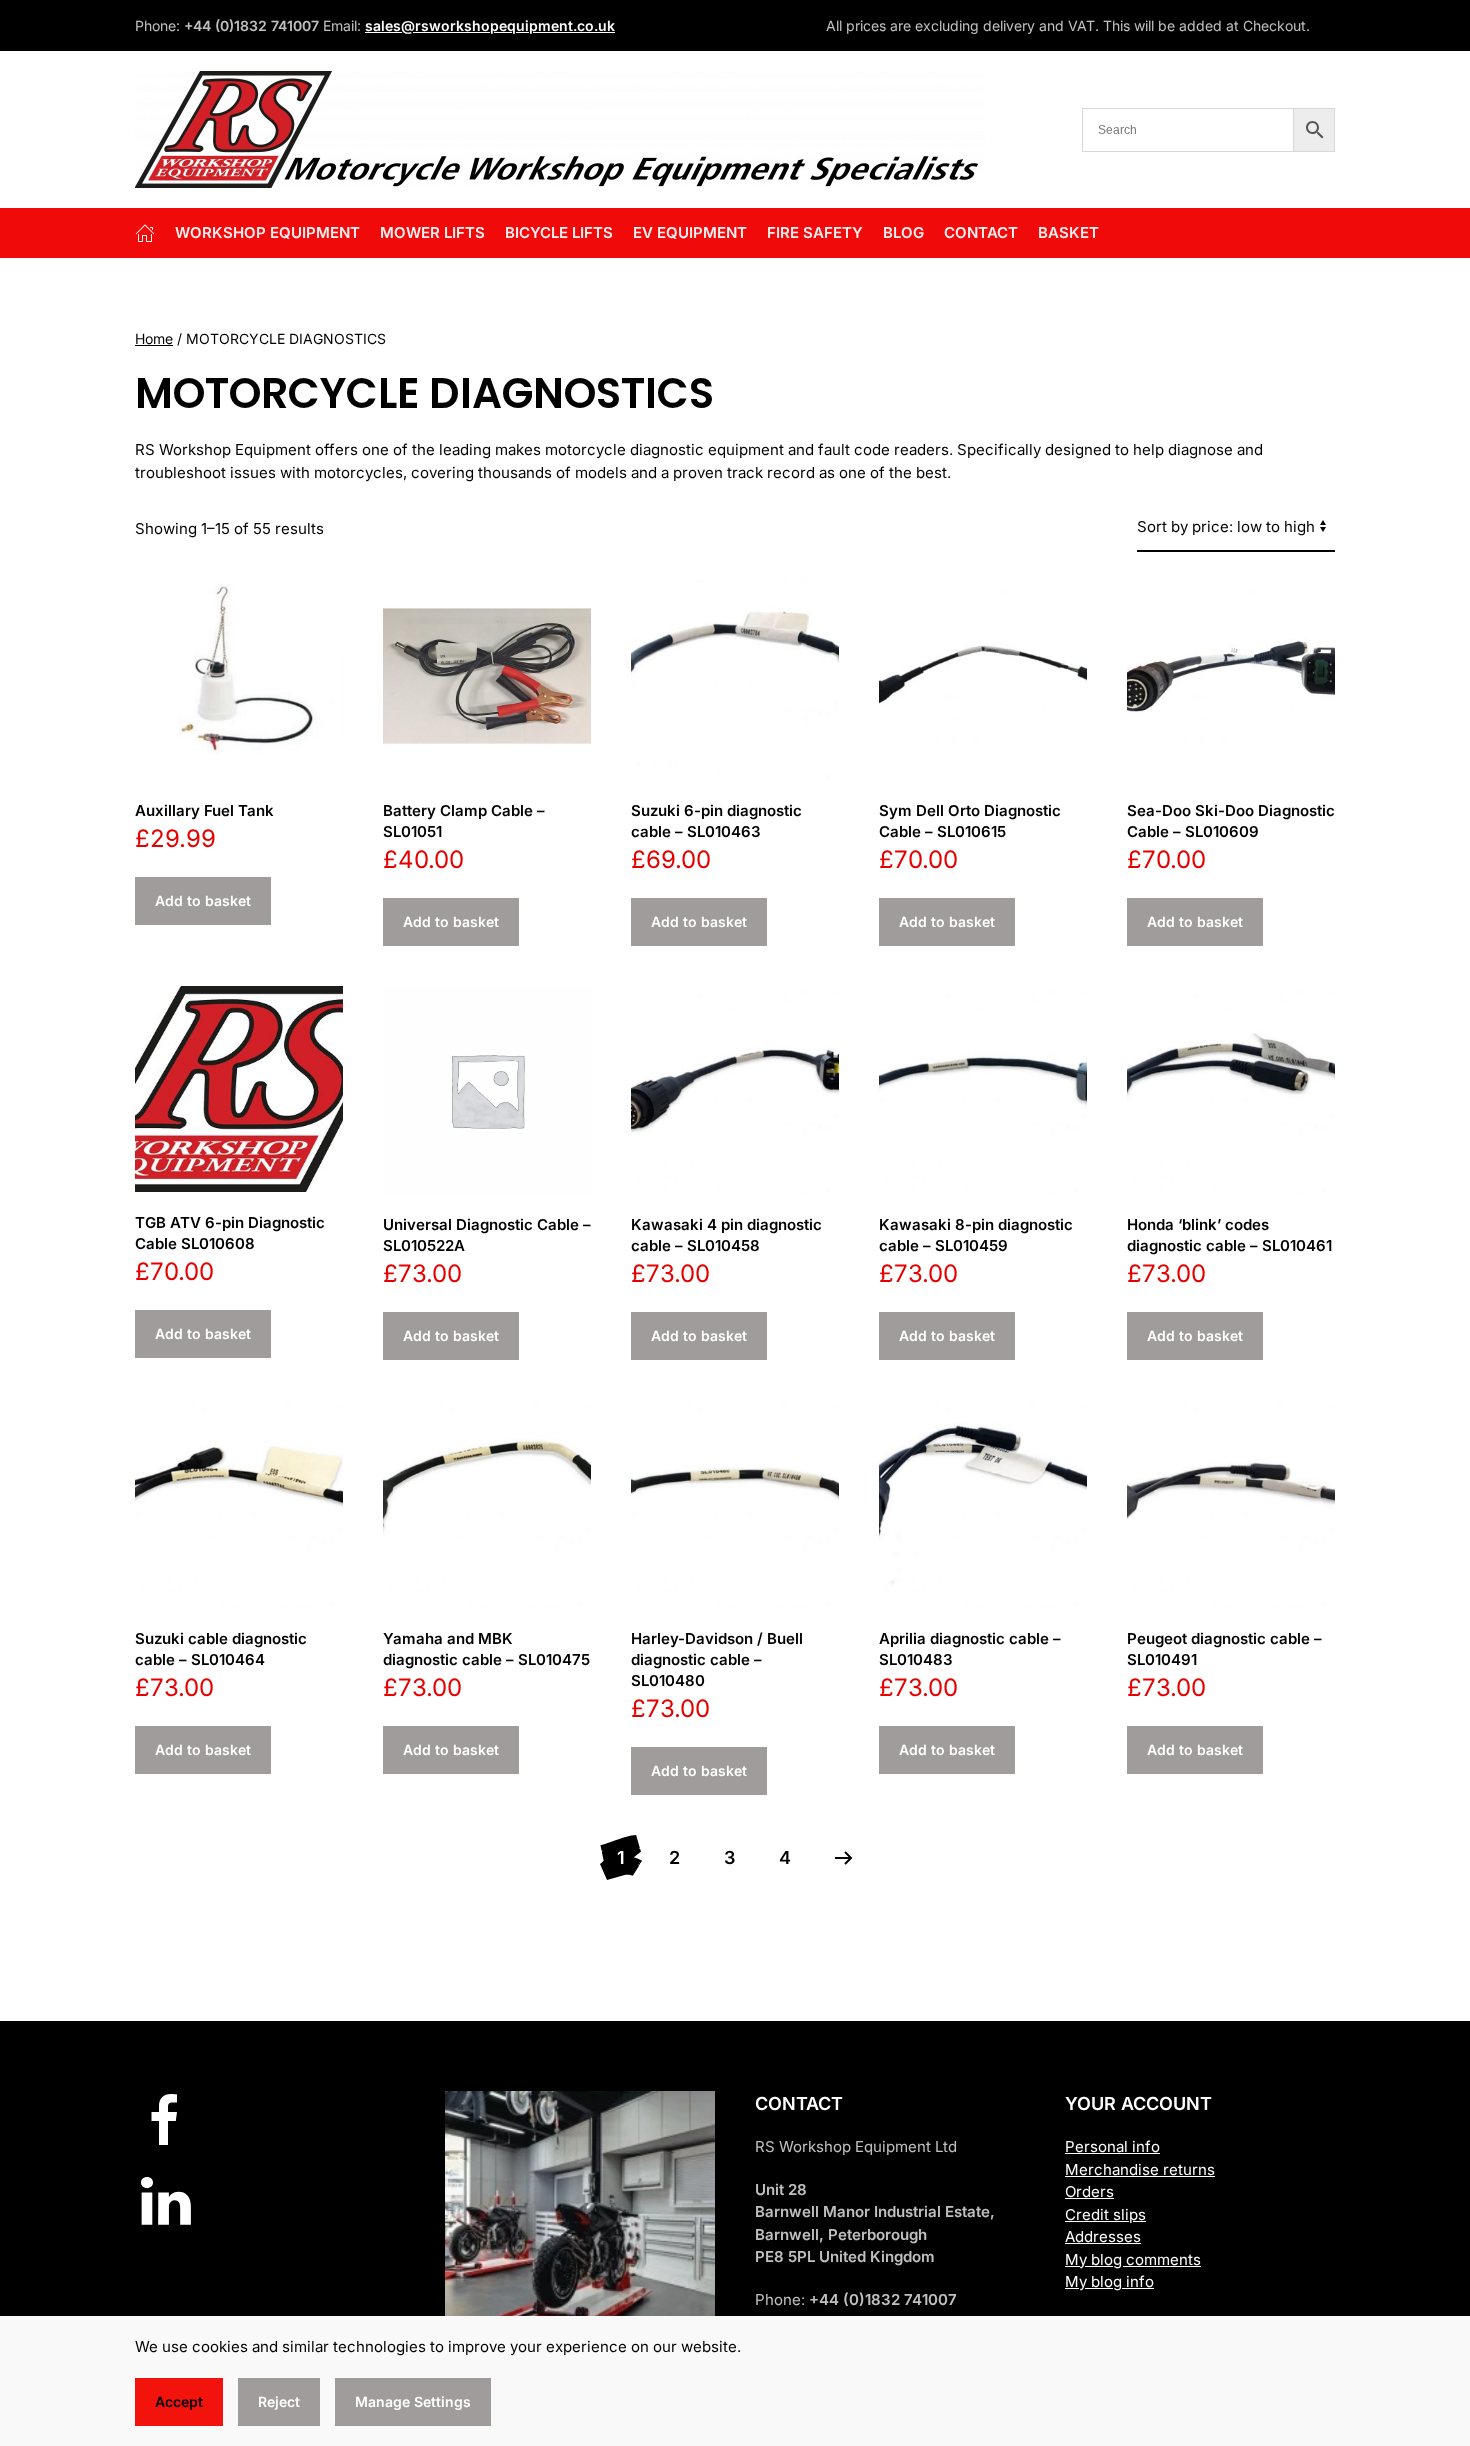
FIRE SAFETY (815, 232)
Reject (279, 2401)
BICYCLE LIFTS (559, 232)
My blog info (1109, 2281)
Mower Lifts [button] (432, 232)
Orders (1089, 2191)
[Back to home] (560, 129)
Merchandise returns (1140, 2169)
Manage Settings (413, 2401)
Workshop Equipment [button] (267, 232)
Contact (981, 232)
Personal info (1112, 2146)
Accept (179, 2401)
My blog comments (1133, 2259)
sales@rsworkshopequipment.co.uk (490, 25)
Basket (1068, 232)
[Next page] (844, 1857)
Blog (903, 232)
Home (154, 338)
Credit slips (1105, 2214)
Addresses (1103, 2236)
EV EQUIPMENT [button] (690, 232)
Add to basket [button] (203, 900)
